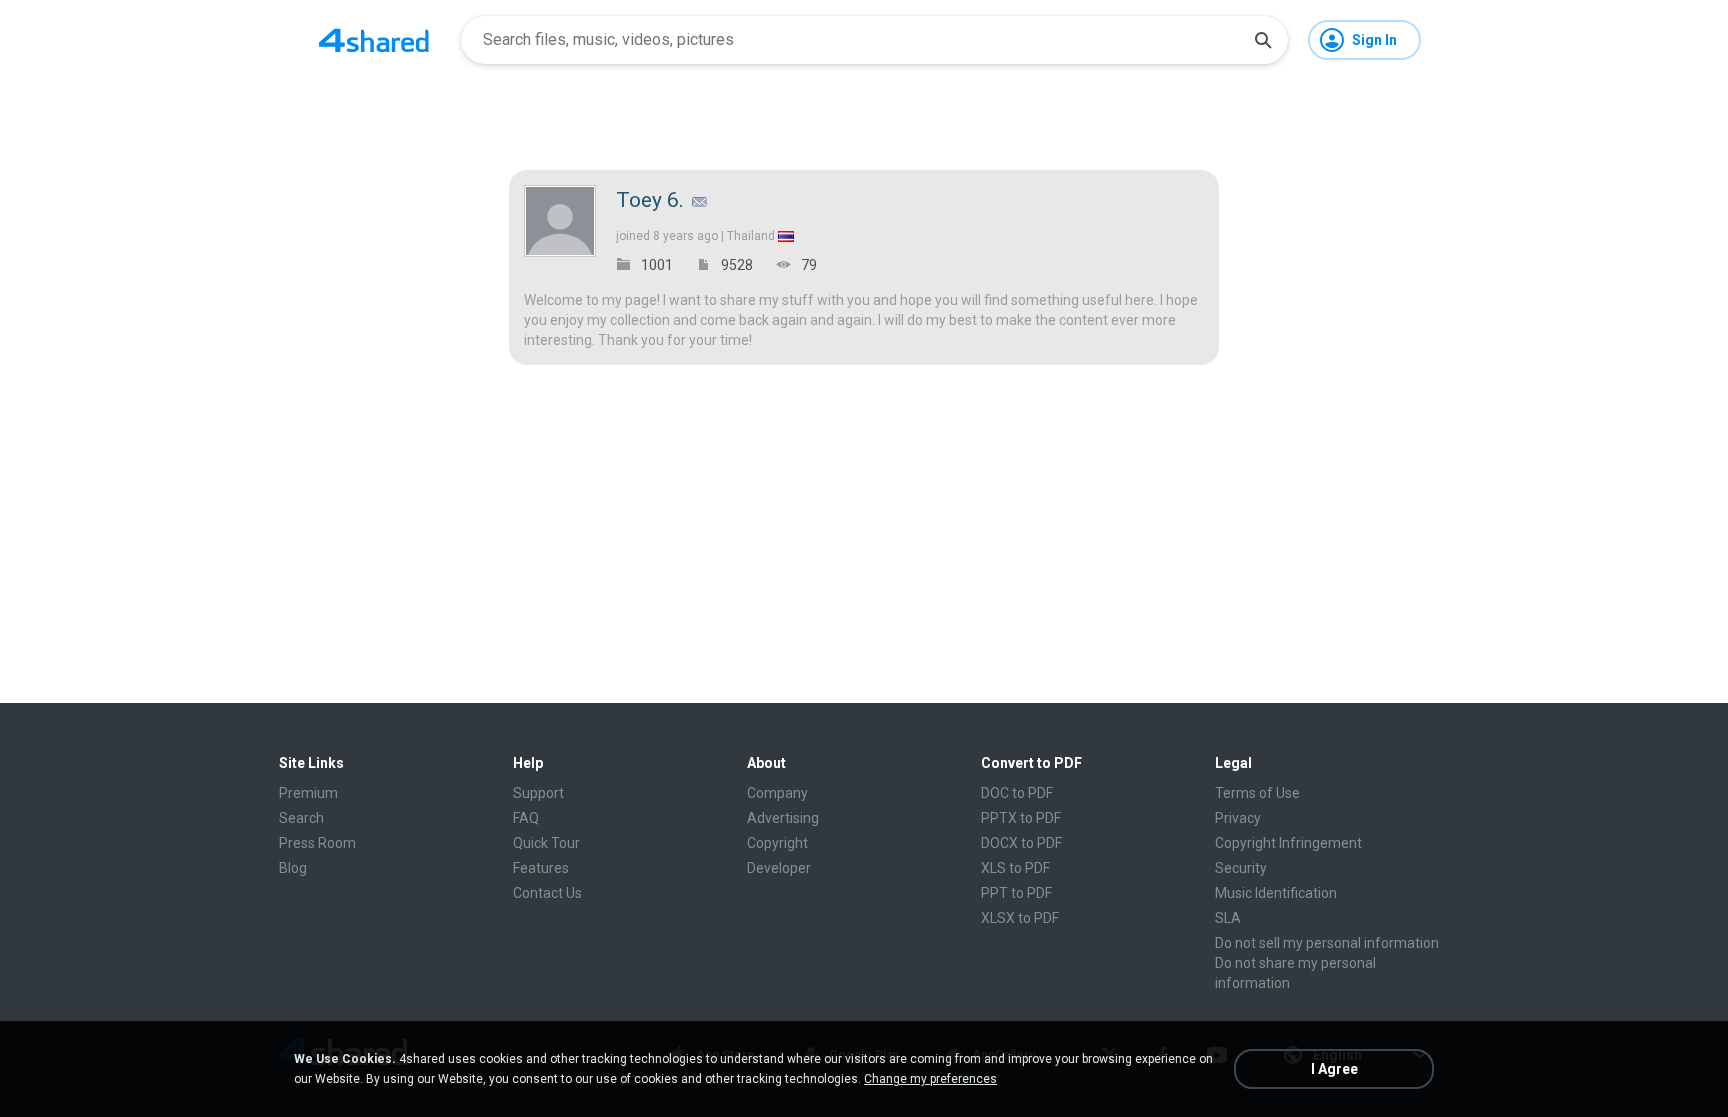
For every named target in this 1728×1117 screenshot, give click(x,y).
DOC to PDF (1017, 793)
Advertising (783, 818)
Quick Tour (546, 843)
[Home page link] (374, 40)
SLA (1228, 918)
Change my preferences (930, 1079)
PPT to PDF (1016, 893)
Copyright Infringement (1288, 843)
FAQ (526, 818)
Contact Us (547, 893)
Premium (308, 793)
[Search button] (1263, 40)
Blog (293, 868)
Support (538, 793)
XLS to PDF (1015, 868)
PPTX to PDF (1021, 818)
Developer (779, 868)
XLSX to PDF (1020, 918)
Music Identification (1276, 893)
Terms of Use (1257, 793)
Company (777, 793)
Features (541, 868)
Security (1241, 868)
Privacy (1238, 818)
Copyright (777, 843)
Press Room (317, 843)
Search (301, 818)
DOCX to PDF (1021, 843)
